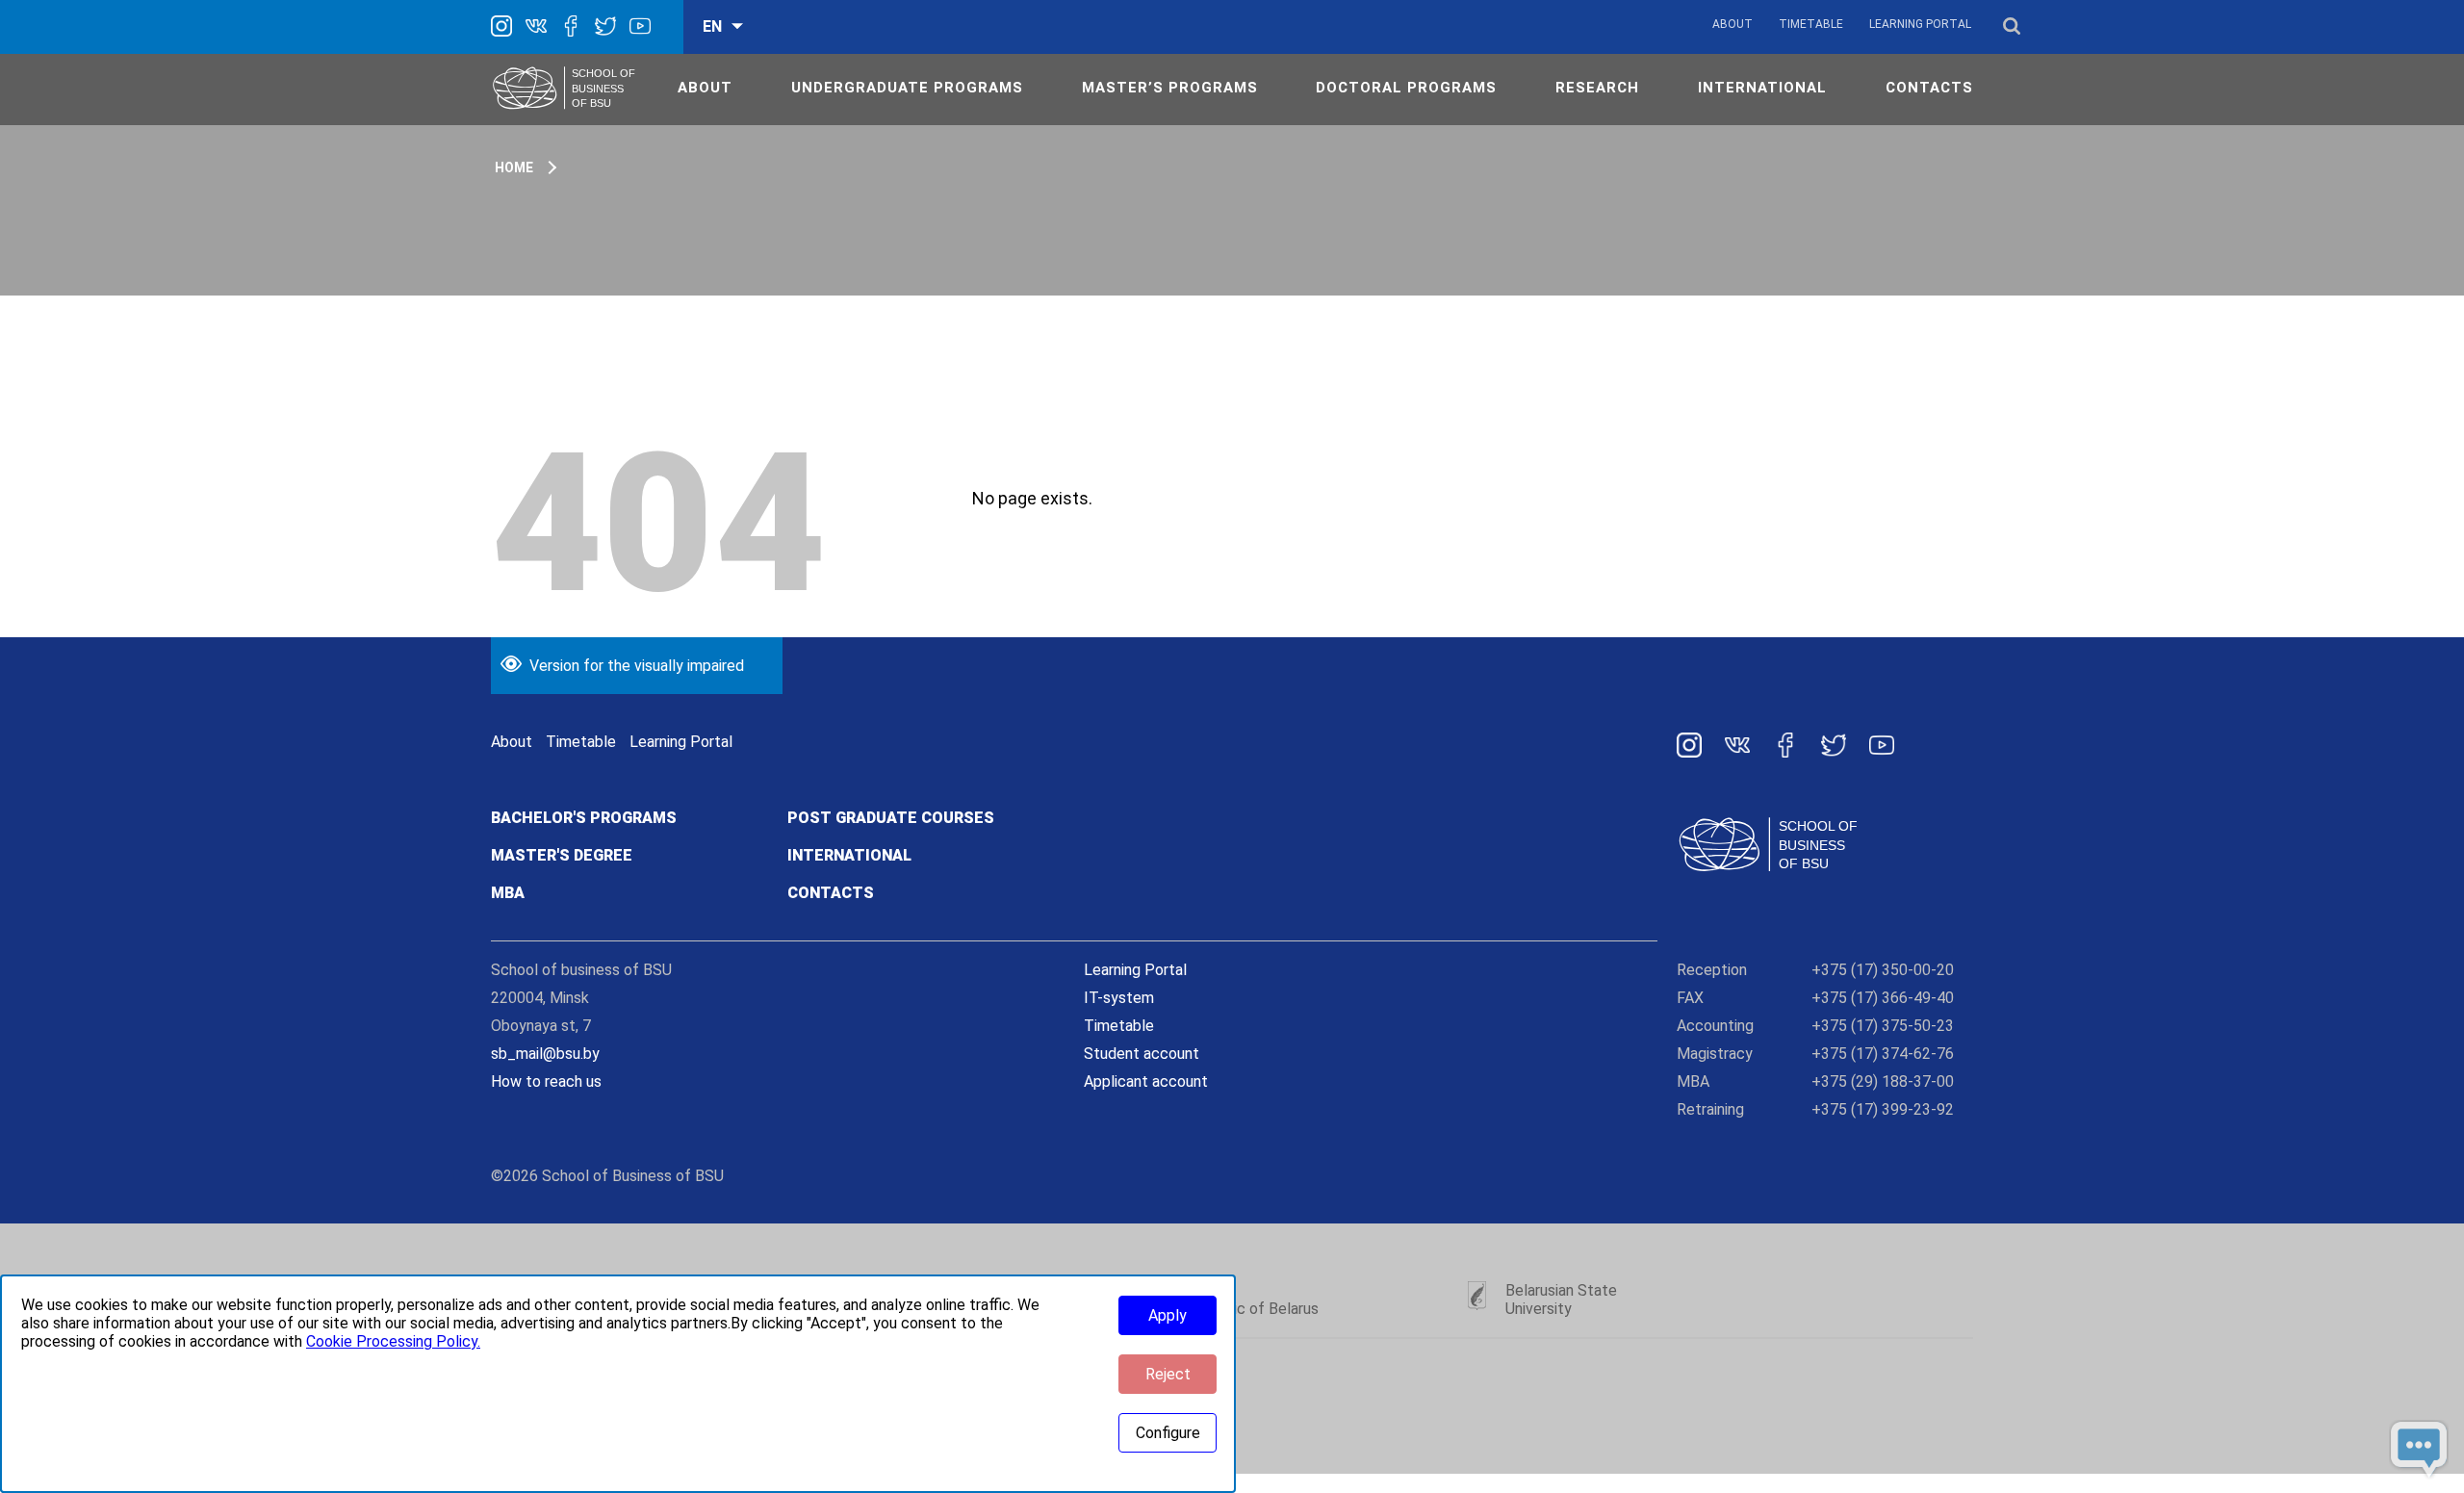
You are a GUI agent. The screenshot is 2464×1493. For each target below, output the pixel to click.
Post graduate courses (891, 818)
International (849, 855)
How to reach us (546, 1081)
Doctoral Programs (1406, 88)
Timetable (1811, 24)
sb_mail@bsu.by (545, 1054)
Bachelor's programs (584, 818)
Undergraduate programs (907, 88)
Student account (1142, 1054)
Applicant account (1146, 1081)
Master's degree (562, 855)
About (1732, 24)
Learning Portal (1920, 24)
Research (1597, 88)
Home (514, 167)
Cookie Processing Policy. (393, 1341)
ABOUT (705, 88)
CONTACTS (1929, 88)
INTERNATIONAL (1762, 88)
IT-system (1119, 998)
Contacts (831, 893)
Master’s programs (1170, 88)
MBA (508, 893)
